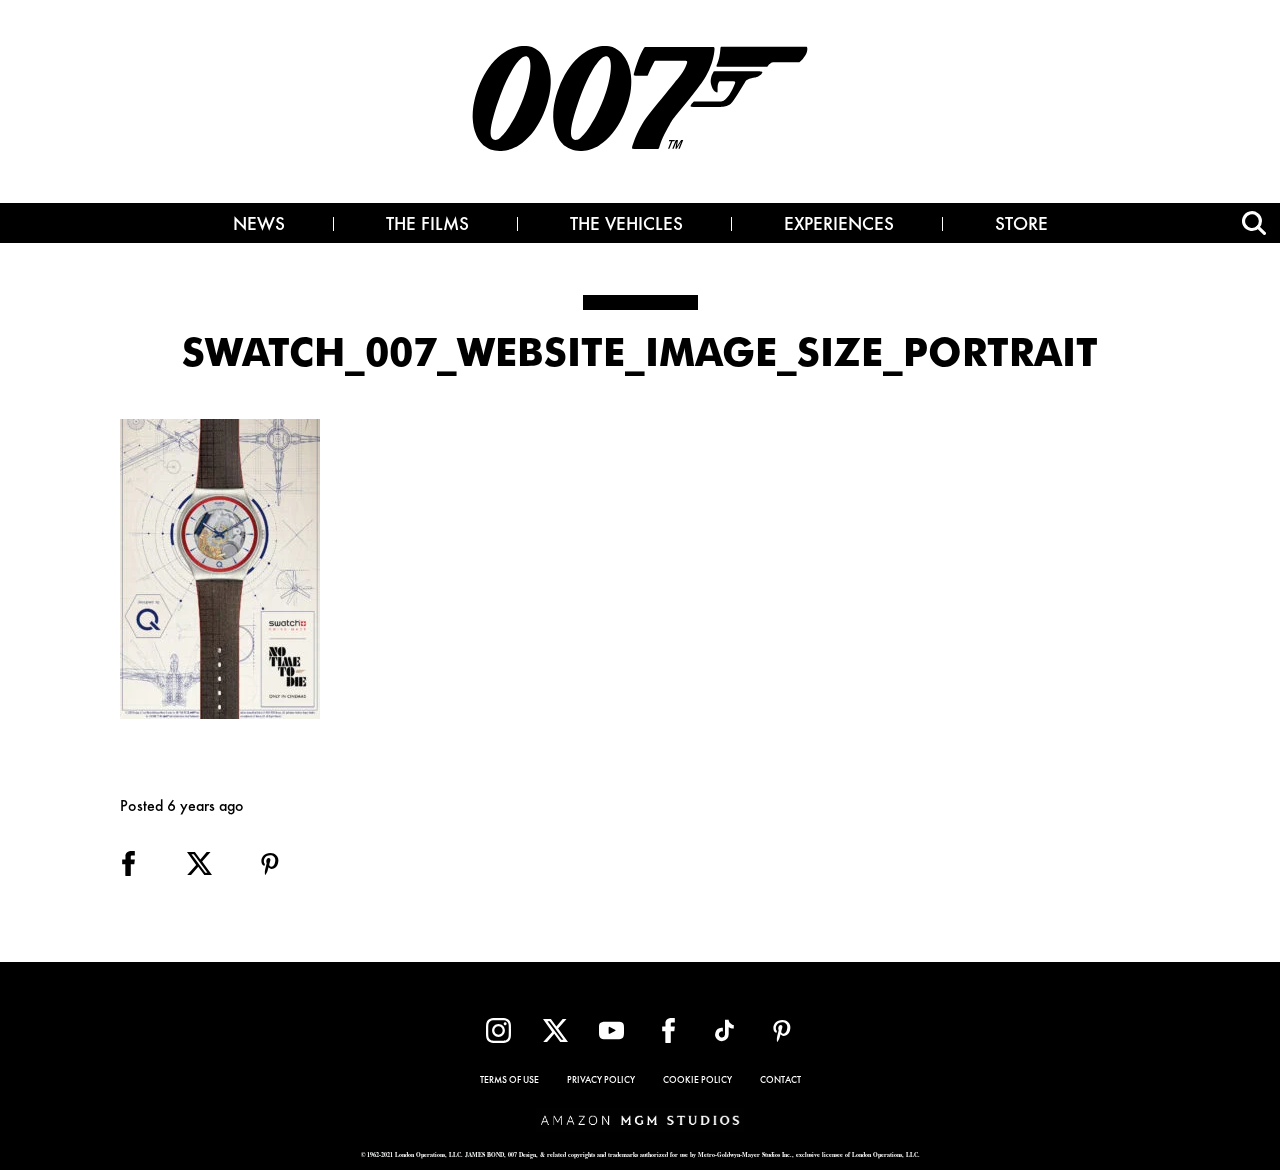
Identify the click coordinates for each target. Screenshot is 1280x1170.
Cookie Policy (697, 1081)
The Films (427, 226)
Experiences (839, 226)
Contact (780, 1081)
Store (1021, 226)
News (259, 226)
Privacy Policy (601, 1081)
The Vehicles (626, 226)
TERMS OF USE (509, 1081)
